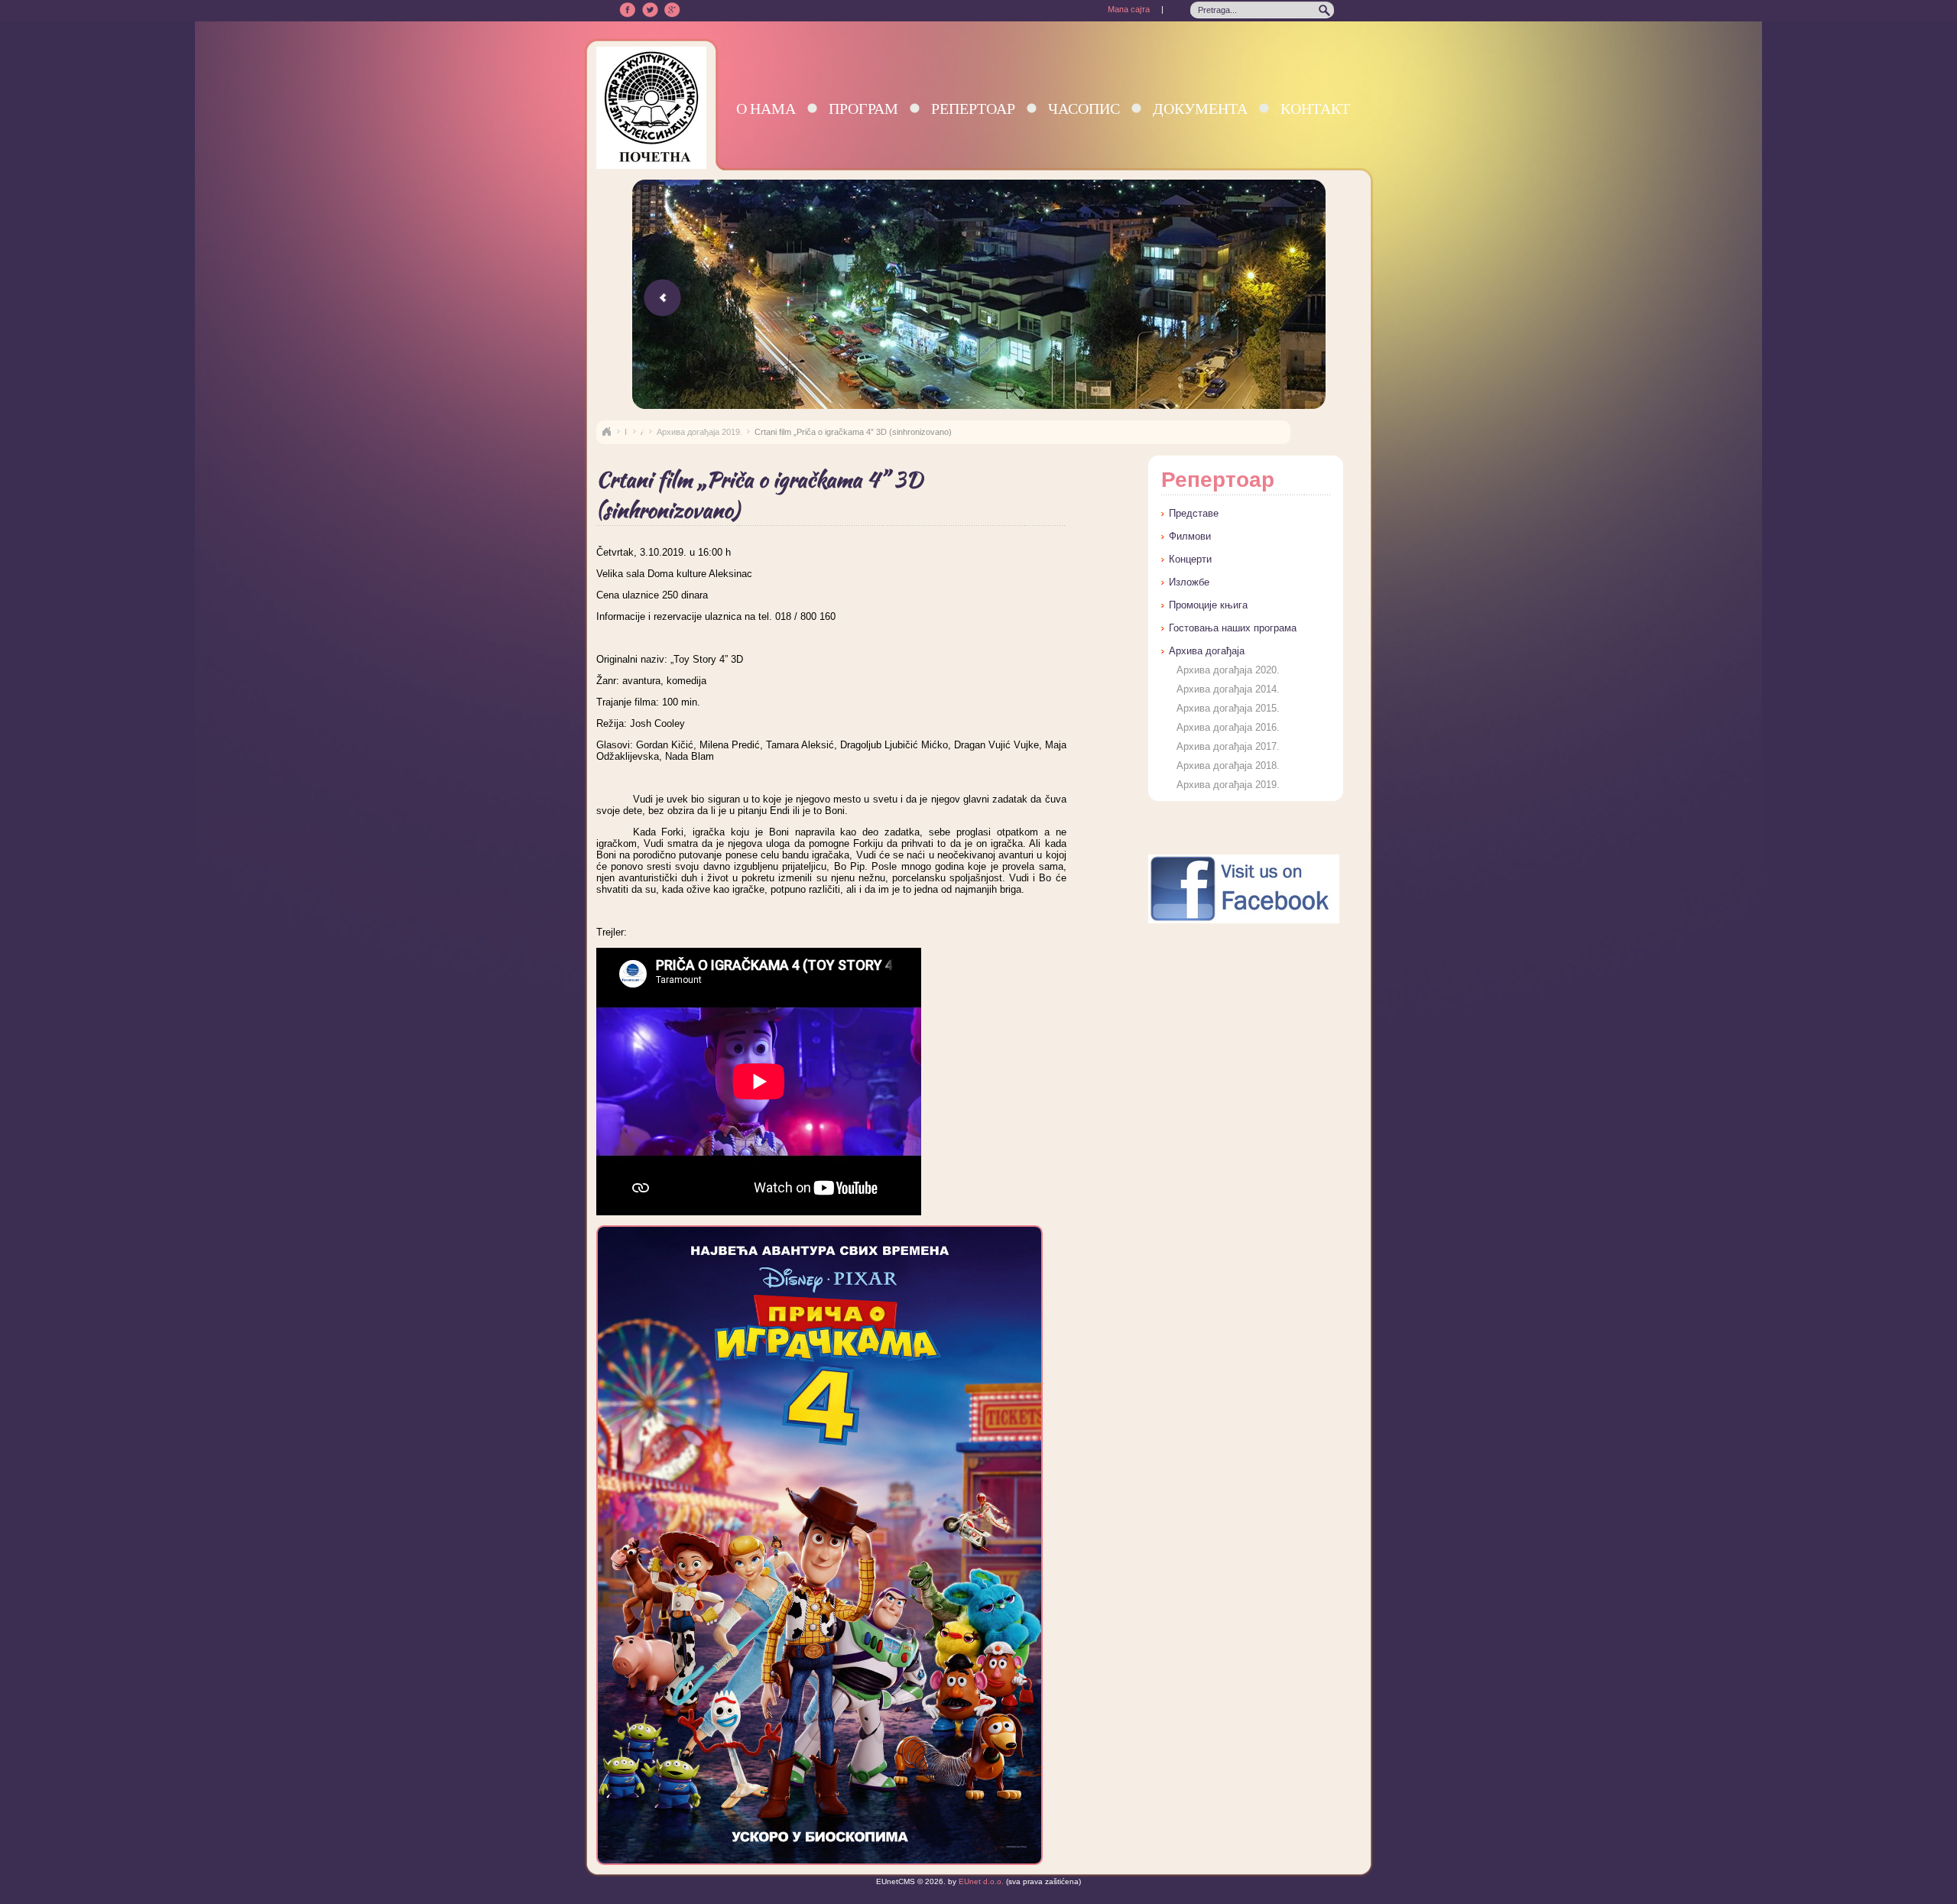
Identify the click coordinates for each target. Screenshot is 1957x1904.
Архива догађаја (1207, 651)
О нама (766, 108)
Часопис (1084, 108)
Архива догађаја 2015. (1228, 708)
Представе (1194, 513)
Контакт (1315, 108)
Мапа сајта (1129, 9)
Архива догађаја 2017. (1228, 746)
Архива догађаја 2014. (1228, 689)
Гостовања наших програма (1233, 628)
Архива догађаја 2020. (1228, 670)
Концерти (1190, 559)
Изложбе (1189, 582)
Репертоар (973, 108)
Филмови (1190, 536)
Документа (1200, 108)
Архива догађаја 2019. (699, 432)
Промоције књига (1208, 605)
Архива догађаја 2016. (1228, 727)
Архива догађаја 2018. (1228, 765)
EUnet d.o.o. (980, 1881)
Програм (863, 108)
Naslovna (606, 432)
